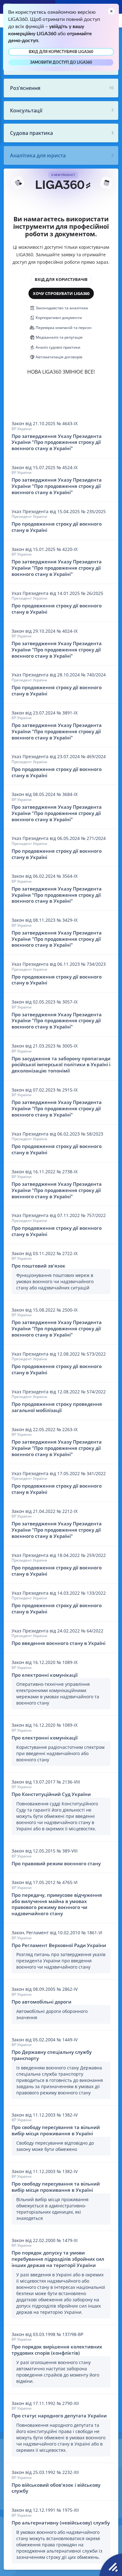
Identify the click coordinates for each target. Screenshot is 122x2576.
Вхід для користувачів (61, 279)
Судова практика (31, 133)
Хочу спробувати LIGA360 (61, 293)
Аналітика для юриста (38, 155)
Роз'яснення (25, 88)
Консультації (26, 110)
